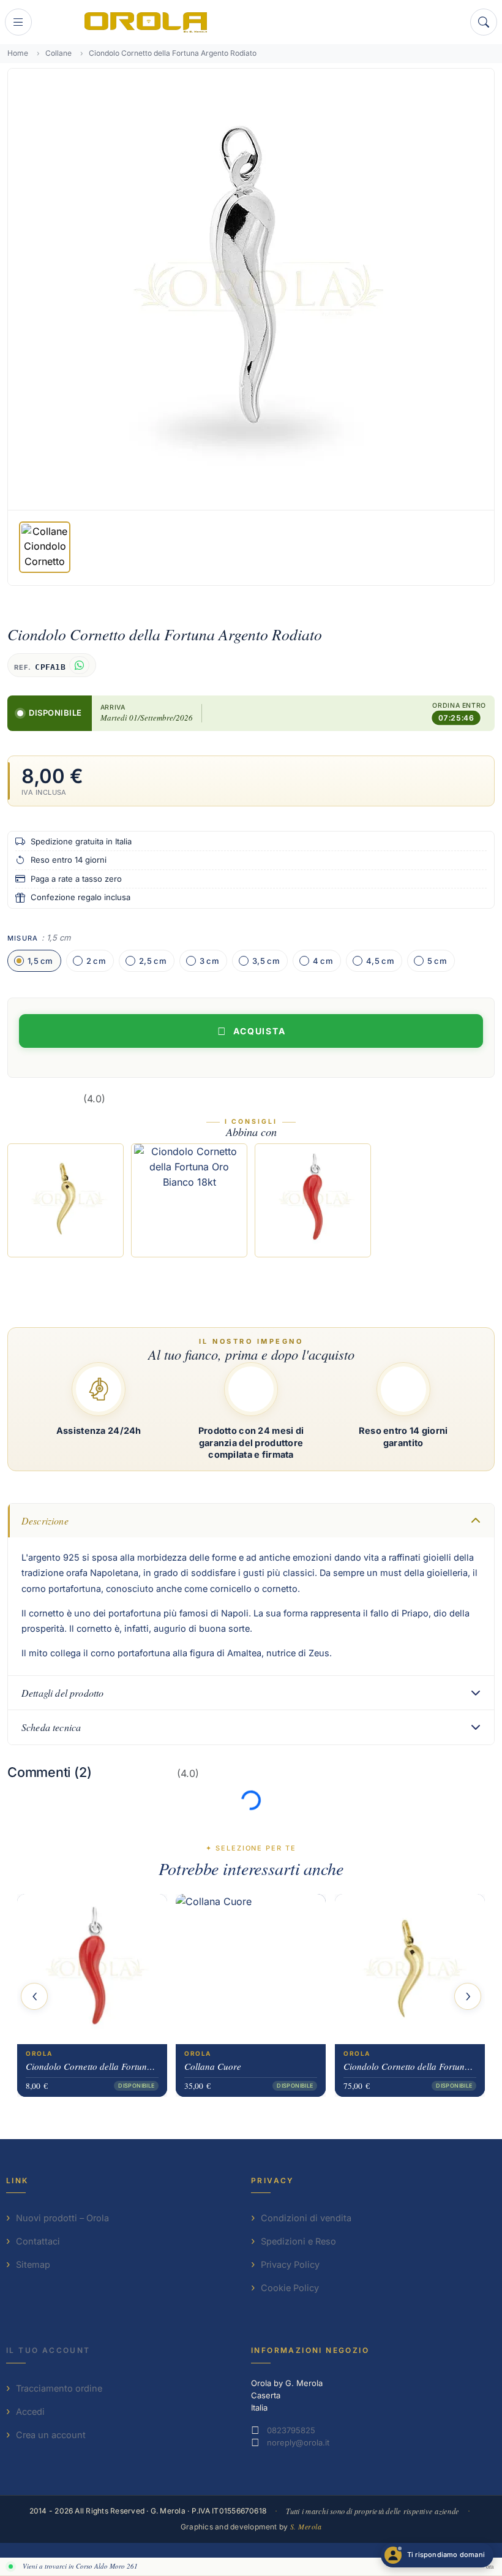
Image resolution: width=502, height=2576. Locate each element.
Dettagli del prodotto (62, 1693)
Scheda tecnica (51, 1727)
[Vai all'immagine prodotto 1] (45, 547)
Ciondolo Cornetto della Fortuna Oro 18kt (410, 2066)
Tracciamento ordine (59, 2388)
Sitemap (33, 2264)
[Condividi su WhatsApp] (79, 665)
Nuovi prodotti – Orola (62, 2218)
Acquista (260, 1031)
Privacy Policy (290, 2264)
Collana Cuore (213, 2066)
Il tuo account (48, 2350)
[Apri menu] (18, 22)
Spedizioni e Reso (298, 2241)
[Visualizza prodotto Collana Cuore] (251, 1969)
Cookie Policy (290, 2288)
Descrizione (45, 1521)
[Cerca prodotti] (484, 22)
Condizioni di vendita (306, 2218)
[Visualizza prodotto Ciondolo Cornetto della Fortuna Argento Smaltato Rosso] (92, 1969)
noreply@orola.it (298, 2442)
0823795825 (291, 2430)
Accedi (30, 2411)
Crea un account (51, 2435)
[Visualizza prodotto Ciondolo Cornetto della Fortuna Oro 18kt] (410, 1969)
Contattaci (38, 2241)
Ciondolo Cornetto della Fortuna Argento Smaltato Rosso (92, 2066)
